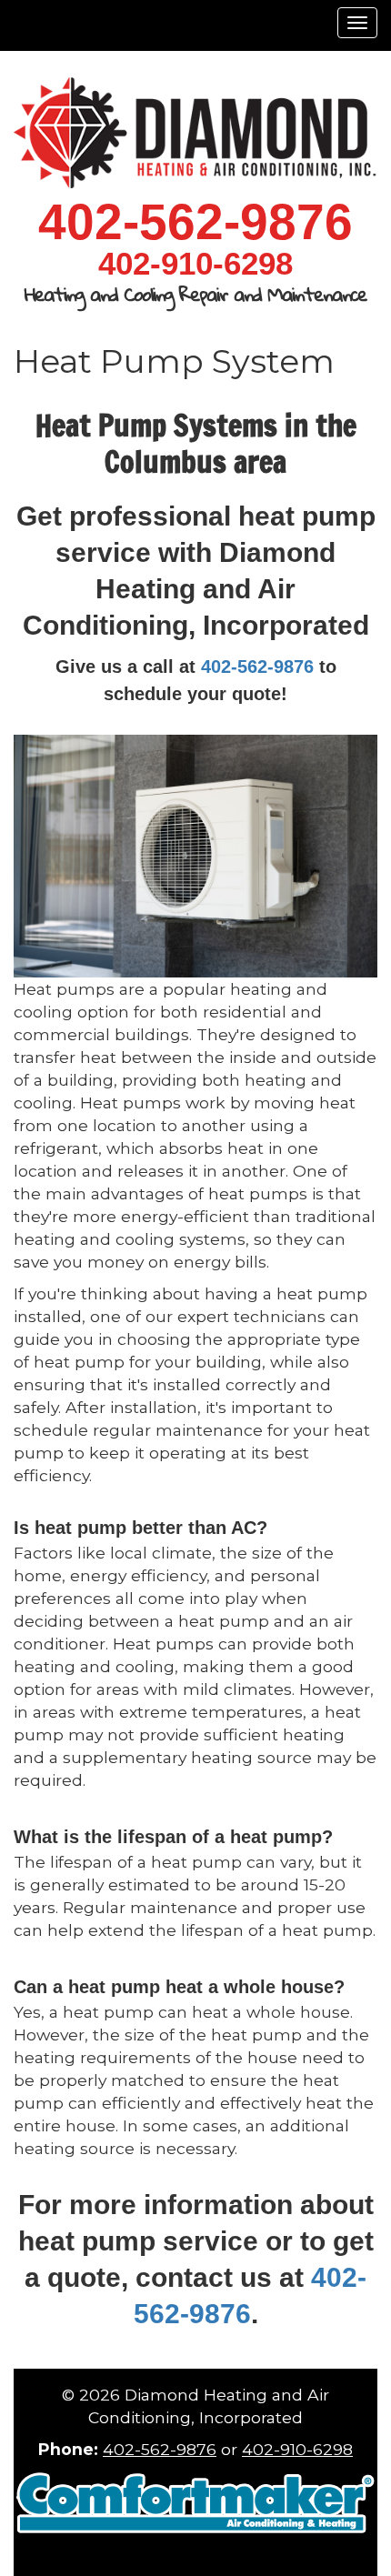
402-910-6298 (297, 2449)
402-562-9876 (257, 667)
